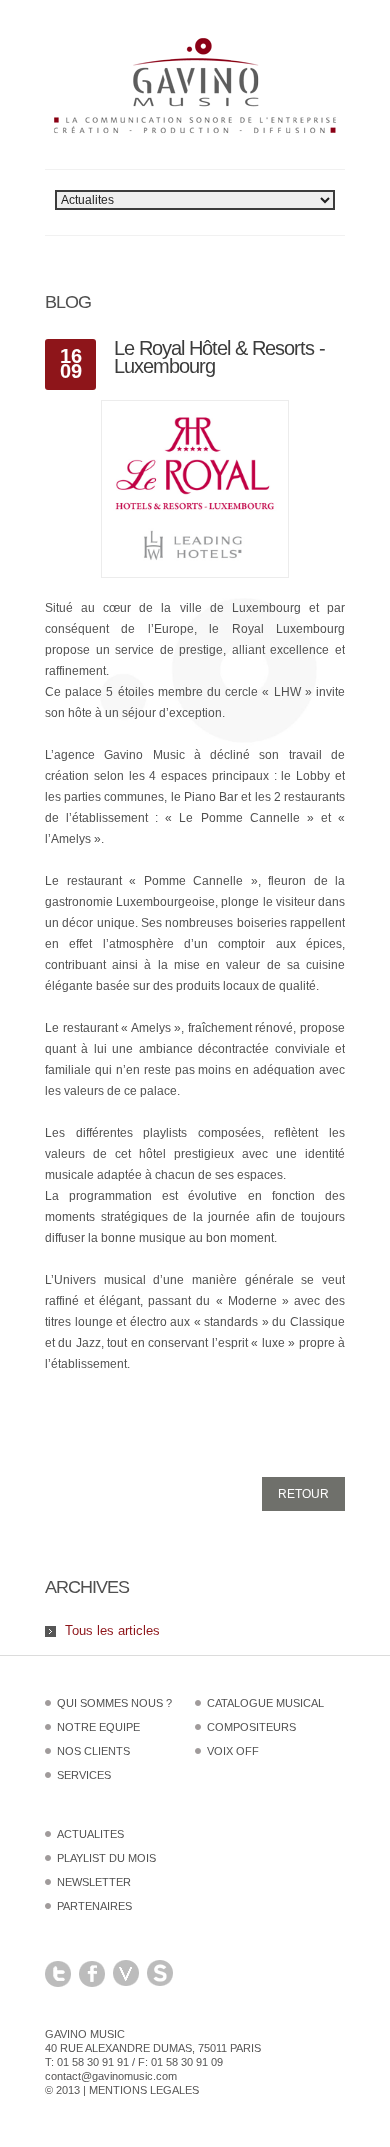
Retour (303, 1494)
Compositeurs (251, 1727)
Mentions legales (144, 2090)
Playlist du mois (106, 1858)
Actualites (90, 1834)
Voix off (233, 1751)
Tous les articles (112, 1630)
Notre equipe (98, 1727)
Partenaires (94, 1906)
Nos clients (93, 1751)
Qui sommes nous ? (114, 1703)
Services (84, 1775)
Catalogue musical (265, 1703)
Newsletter (94, 1882)
